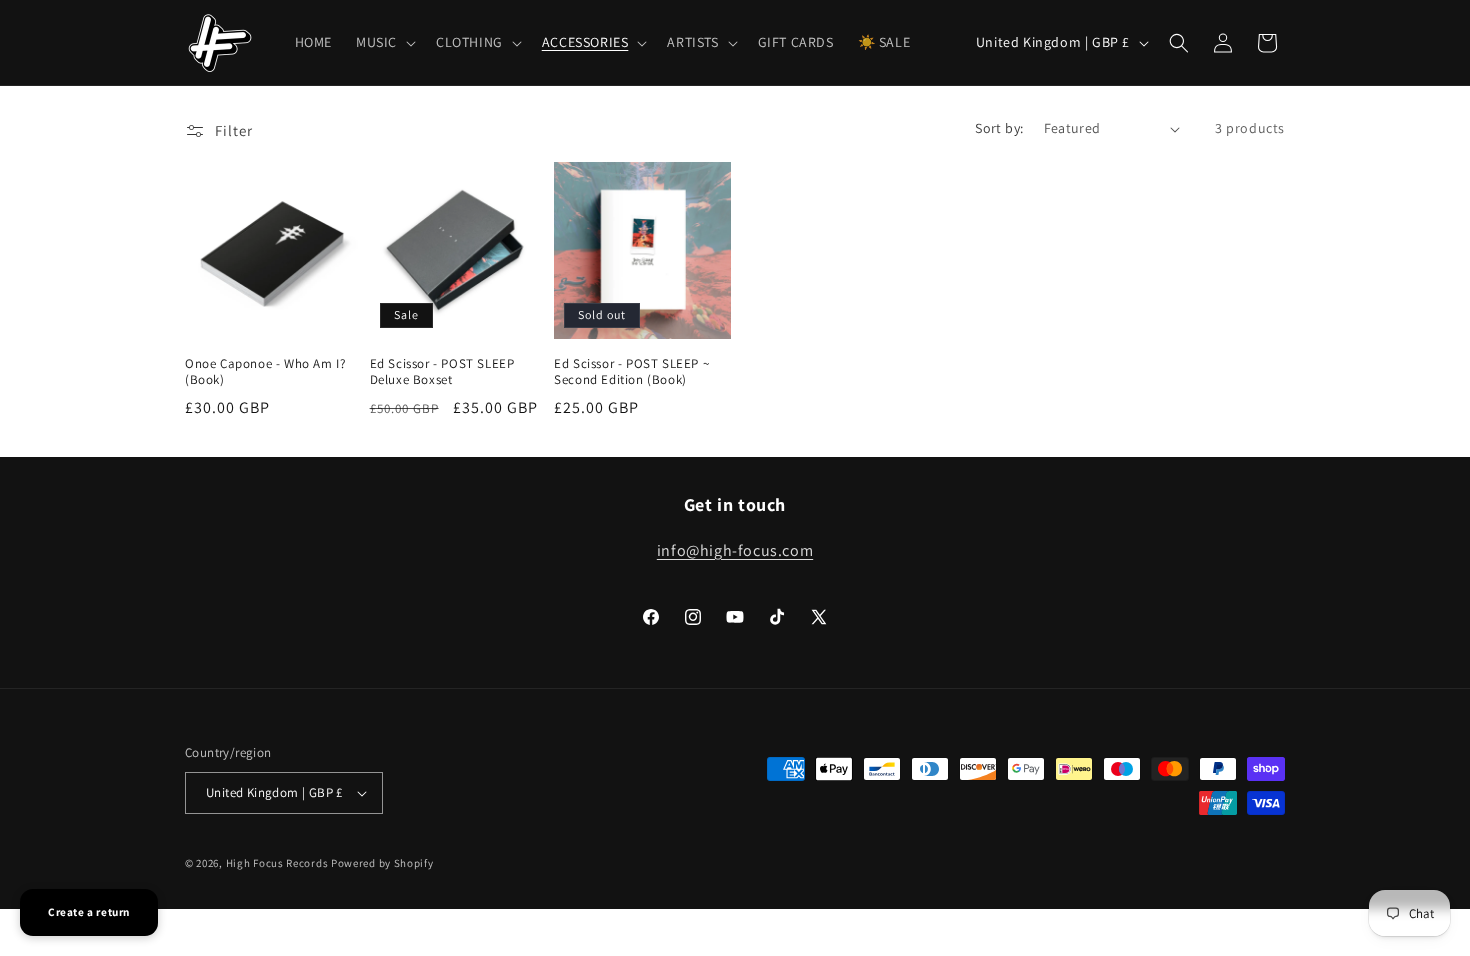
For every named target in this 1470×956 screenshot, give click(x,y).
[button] (384, 42)
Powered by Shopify (382, 863)
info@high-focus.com (735, 550)
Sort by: (999, 128)
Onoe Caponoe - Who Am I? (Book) (265, 372)
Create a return (89, 912)
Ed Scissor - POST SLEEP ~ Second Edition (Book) (631, 372)
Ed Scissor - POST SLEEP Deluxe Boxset (442, 372)
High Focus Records (277, 863)
